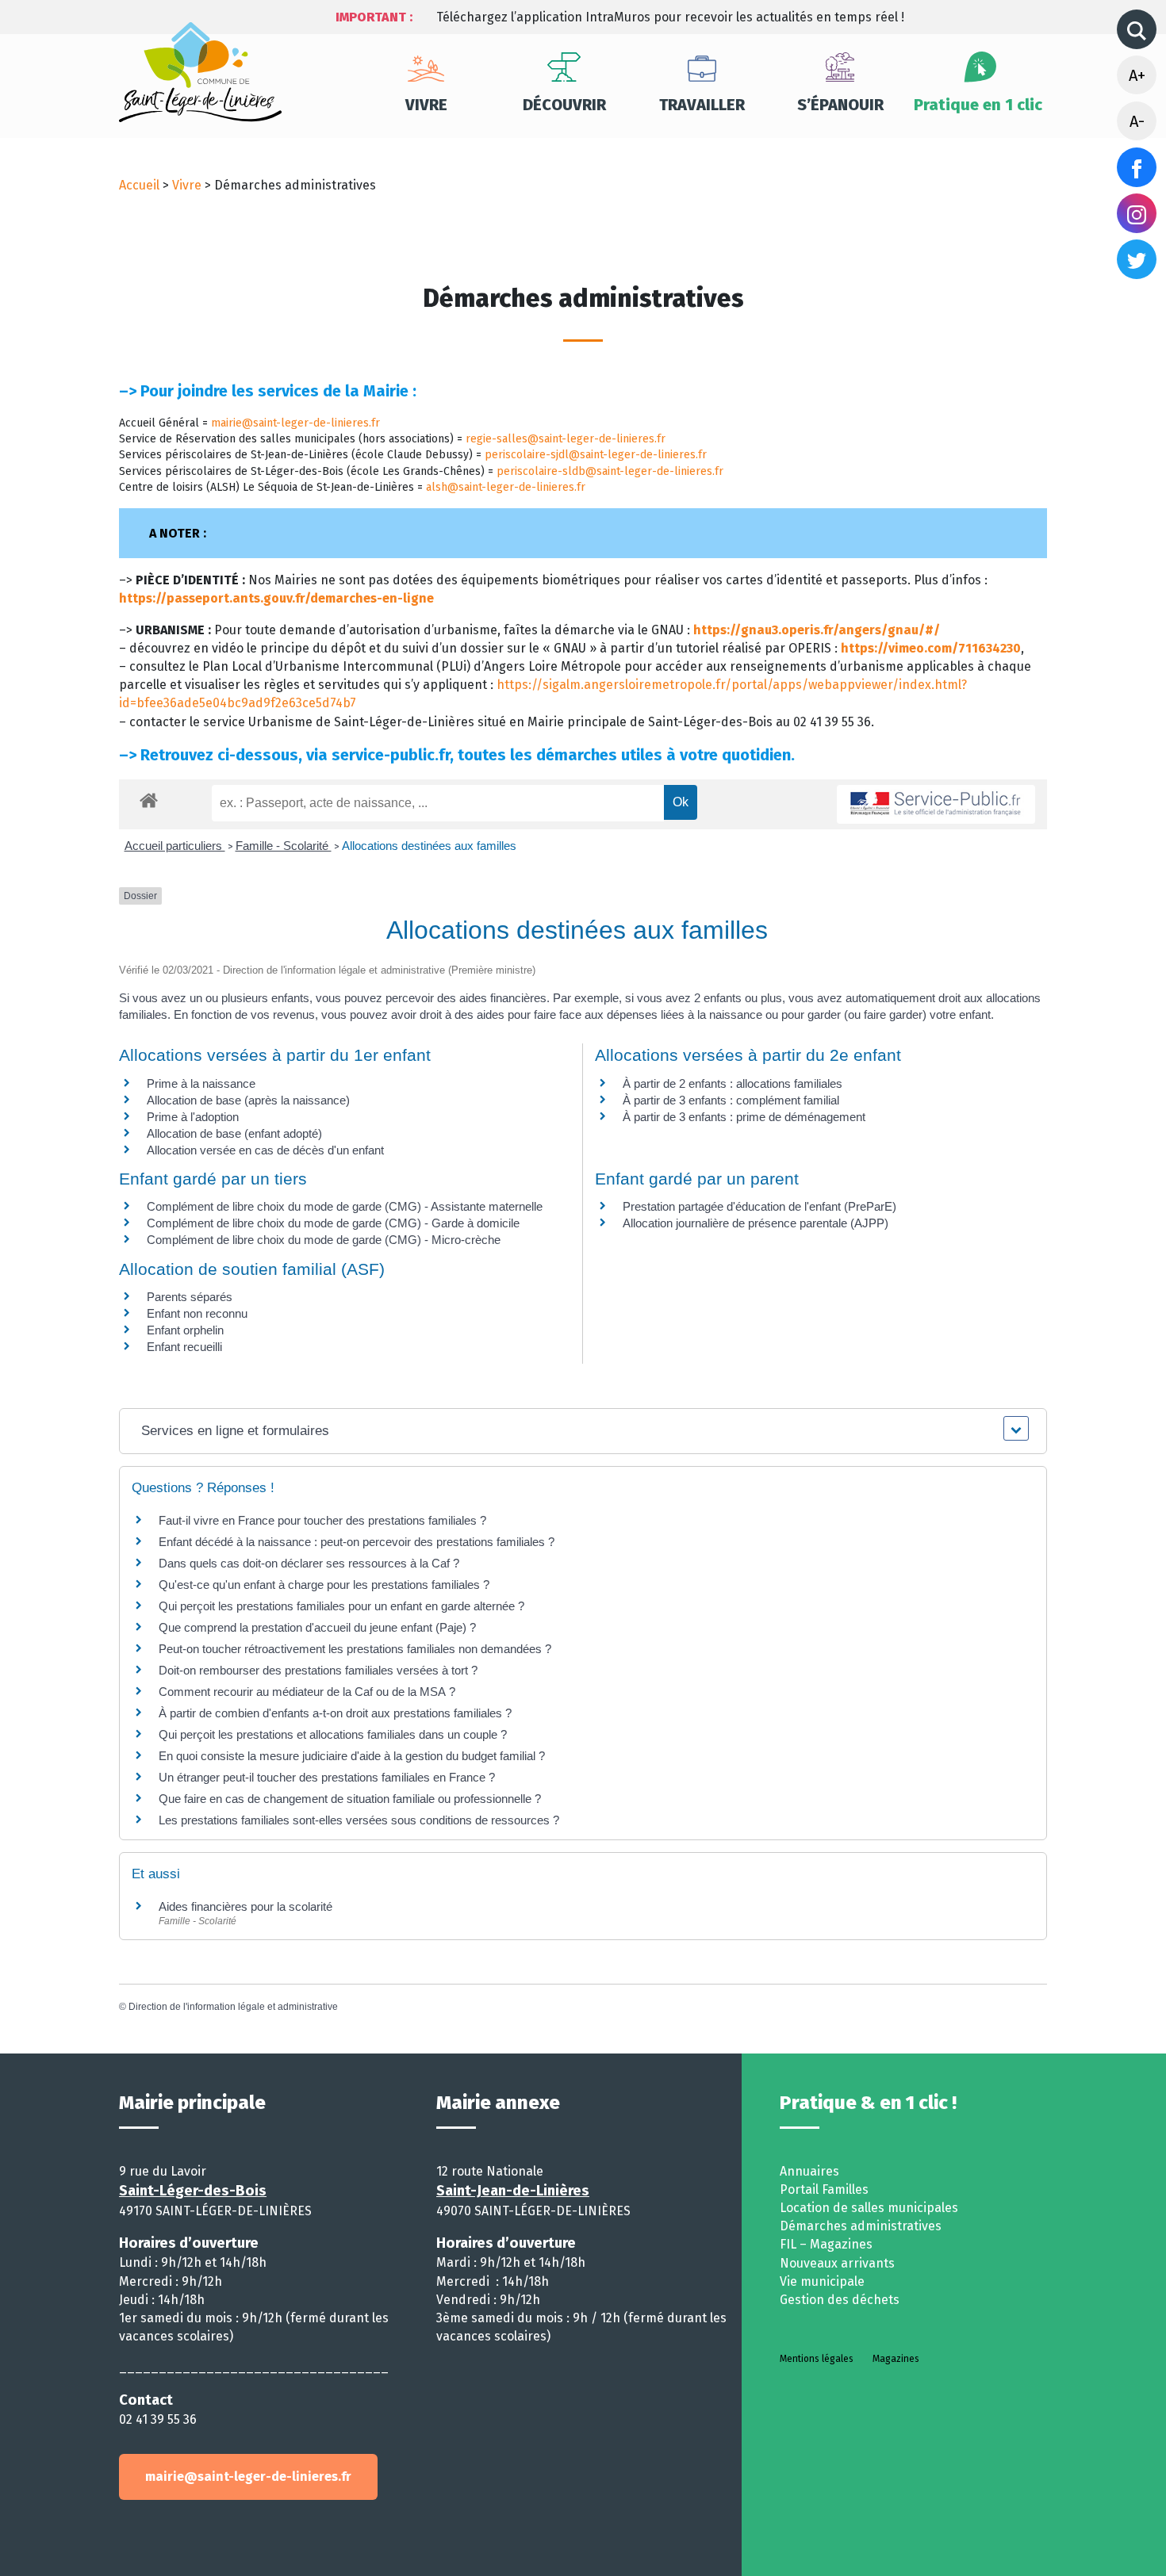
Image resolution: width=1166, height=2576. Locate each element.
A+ (1137, 75)
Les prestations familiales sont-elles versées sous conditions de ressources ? (359, 1820)
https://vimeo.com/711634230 (931, 648)
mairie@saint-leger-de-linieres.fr (295, 423)
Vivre (426, 105)
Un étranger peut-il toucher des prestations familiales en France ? (327, 1777)
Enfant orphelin (185, 1330)
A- (1137, 121)
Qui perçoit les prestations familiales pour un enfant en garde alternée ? (341, 1606)
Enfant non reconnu (197, 1313)
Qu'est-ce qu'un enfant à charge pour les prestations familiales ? (324, 1585)
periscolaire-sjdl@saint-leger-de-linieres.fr (596, 455)
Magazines (896, 2359)
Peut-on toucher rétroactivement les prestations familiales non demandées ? (355, 1649)
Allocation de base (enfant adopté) (234, 1133)
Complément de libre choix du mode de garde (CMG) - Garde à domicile (333, 1223)
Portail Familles (824, 2189)
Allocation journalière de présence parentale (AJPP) (756, 1223)
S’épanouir (840, 105)
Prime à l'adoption (193, 1117)
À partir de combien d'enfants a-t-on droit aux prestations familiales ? (335, 1713)
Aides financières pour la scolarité (245, 1906)
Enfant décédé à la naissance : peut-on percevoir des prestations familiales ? (357, 1542)
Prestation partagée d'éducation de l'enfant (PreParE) (759, 1206)
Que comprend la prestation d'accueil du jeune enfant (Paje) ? (317, 1627)
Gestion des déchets (840, 2300)
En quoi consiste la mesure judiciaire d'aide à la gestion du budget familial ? (352, 1756)
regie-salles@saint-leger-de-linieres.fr (566, 439)
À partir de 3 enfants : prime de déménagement (744, 1117)
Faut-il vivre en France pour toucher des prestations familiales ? (322, 1520)
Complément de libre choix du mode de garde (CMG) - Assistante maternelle (345, 1206)
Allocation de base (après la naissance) (248, 1100)
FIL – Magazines (826, 2244)
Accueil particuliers (175, 846)
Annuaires (809, 2171)
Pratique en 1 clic (978, 105)
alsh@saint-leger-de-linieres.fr (506, 487)
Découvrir (564, 105)
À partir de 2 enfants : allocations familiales (733, 1083)
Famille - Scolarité (284, 846)
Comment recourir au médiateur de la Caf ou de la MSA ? (307, 1692)
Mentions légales (817, 2359)
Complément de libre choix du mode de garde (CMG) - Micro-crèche (324, 1240)
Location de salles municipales (869, 2208)
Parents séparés (190, 1297)
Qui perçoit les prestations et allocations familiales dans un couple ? (333, 1734)
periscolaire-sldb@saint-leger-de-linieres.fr (610, 471)
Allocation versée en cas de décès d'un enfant (265, 1150)
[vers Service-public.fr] (936, 804)
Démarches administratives (861, 2226)
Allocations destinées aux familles (429, 846)
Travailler (702, 105)
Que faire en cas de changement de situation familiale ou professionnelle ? (350, 1799)
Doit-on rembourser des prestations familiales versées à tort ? (318, 1670)
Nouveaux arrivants (837, 2263)
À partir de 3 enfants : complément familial (731, 1100)
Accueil (139, 185)
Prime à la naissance (201, 1083)
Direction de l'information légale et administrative (233, 2007)
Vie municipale (822, 2281)
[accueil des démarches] (149, 798)
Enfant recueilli (184, 1347)
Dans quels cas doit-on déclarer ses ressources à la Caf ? (309, 1563)
